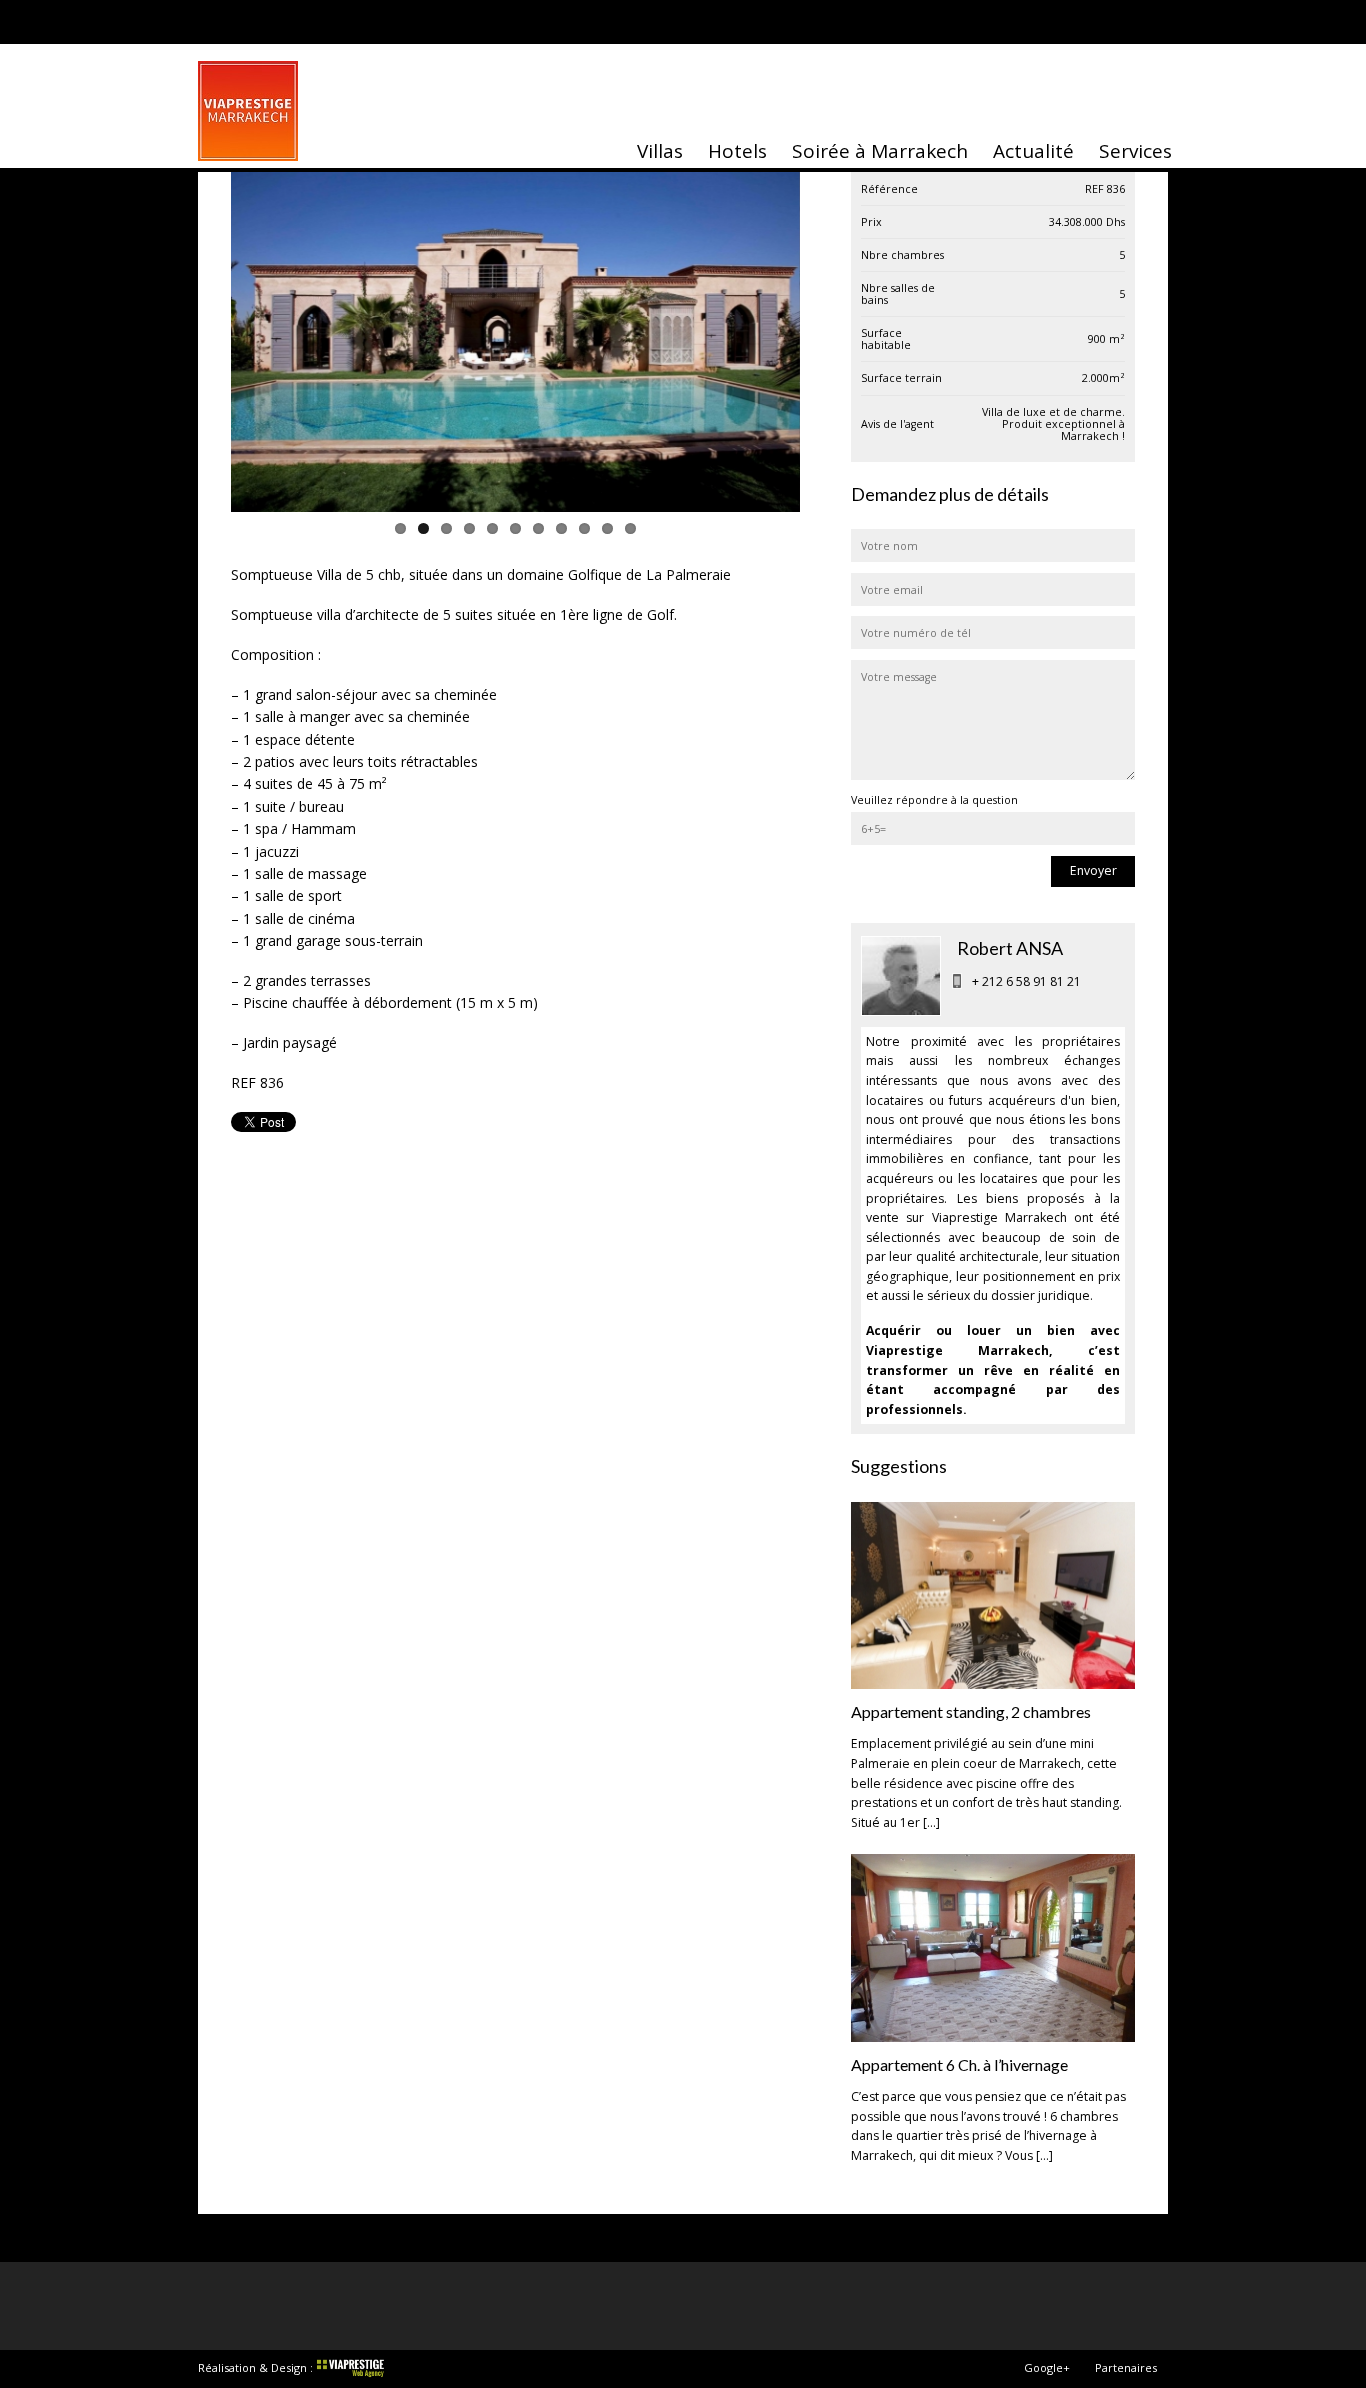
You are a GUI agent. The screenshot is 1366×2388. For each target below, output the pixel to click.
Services (1135, 151)
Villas (660, 151)
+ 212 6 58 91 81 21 (1026, 981)
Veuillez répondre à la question (934, 800)
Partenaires (1126, 2367)
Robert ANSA (1010, 948)
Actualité (1033, 151)
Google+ (1047, 2367)
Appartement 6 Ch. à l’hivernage (959, 2064)
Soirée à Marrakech (880, 151)
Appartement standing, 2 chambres (971, 1711)
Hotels (737, 151)
